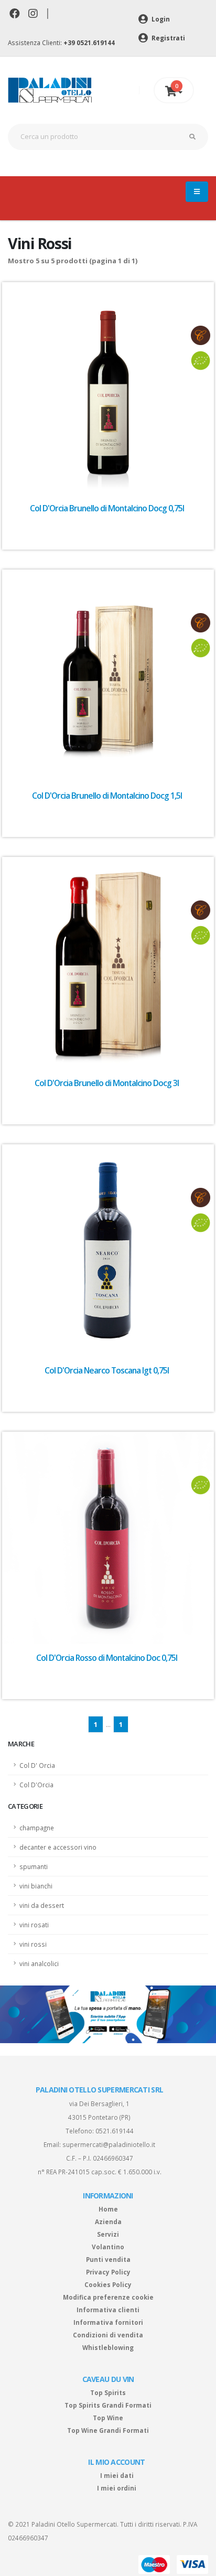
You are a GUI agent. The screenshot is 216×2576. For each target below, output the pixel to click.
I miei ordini (117, 2488)
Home (108, 2209)
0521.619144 (115, 2131)
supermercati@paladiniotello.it (109, 2144)
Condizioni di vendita (108, 2335)
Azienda (108, 2221)
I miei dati (117, 2475)
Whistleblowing (108, 2347)
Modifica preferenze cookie (108, 2297)
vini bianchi (36, 1886)
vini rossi (33, 1944)
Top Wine (108, 2418)
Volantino (108, 2247)
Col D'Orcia (36, 1785)
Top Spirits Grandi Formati (108, 2405)
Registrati (168, 38)
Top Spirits (108, 2392)
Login (160, 19)
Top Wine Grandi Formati (108, 2430)
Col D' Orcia (37, 1765)
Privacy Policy (108, 2272)
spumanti (34, 1866)
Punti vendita (108, 2259)
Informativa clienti (108, 2310)
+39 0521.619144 (89, 42)
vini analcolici (39, 1963)
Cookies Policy (108, 2284)
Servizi (108, 2234)
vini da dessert (42, 1905)
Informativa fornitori (108, 2322)
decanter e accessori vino (58, 1847)
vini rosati (34, 1925)
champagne (37, 1828)
